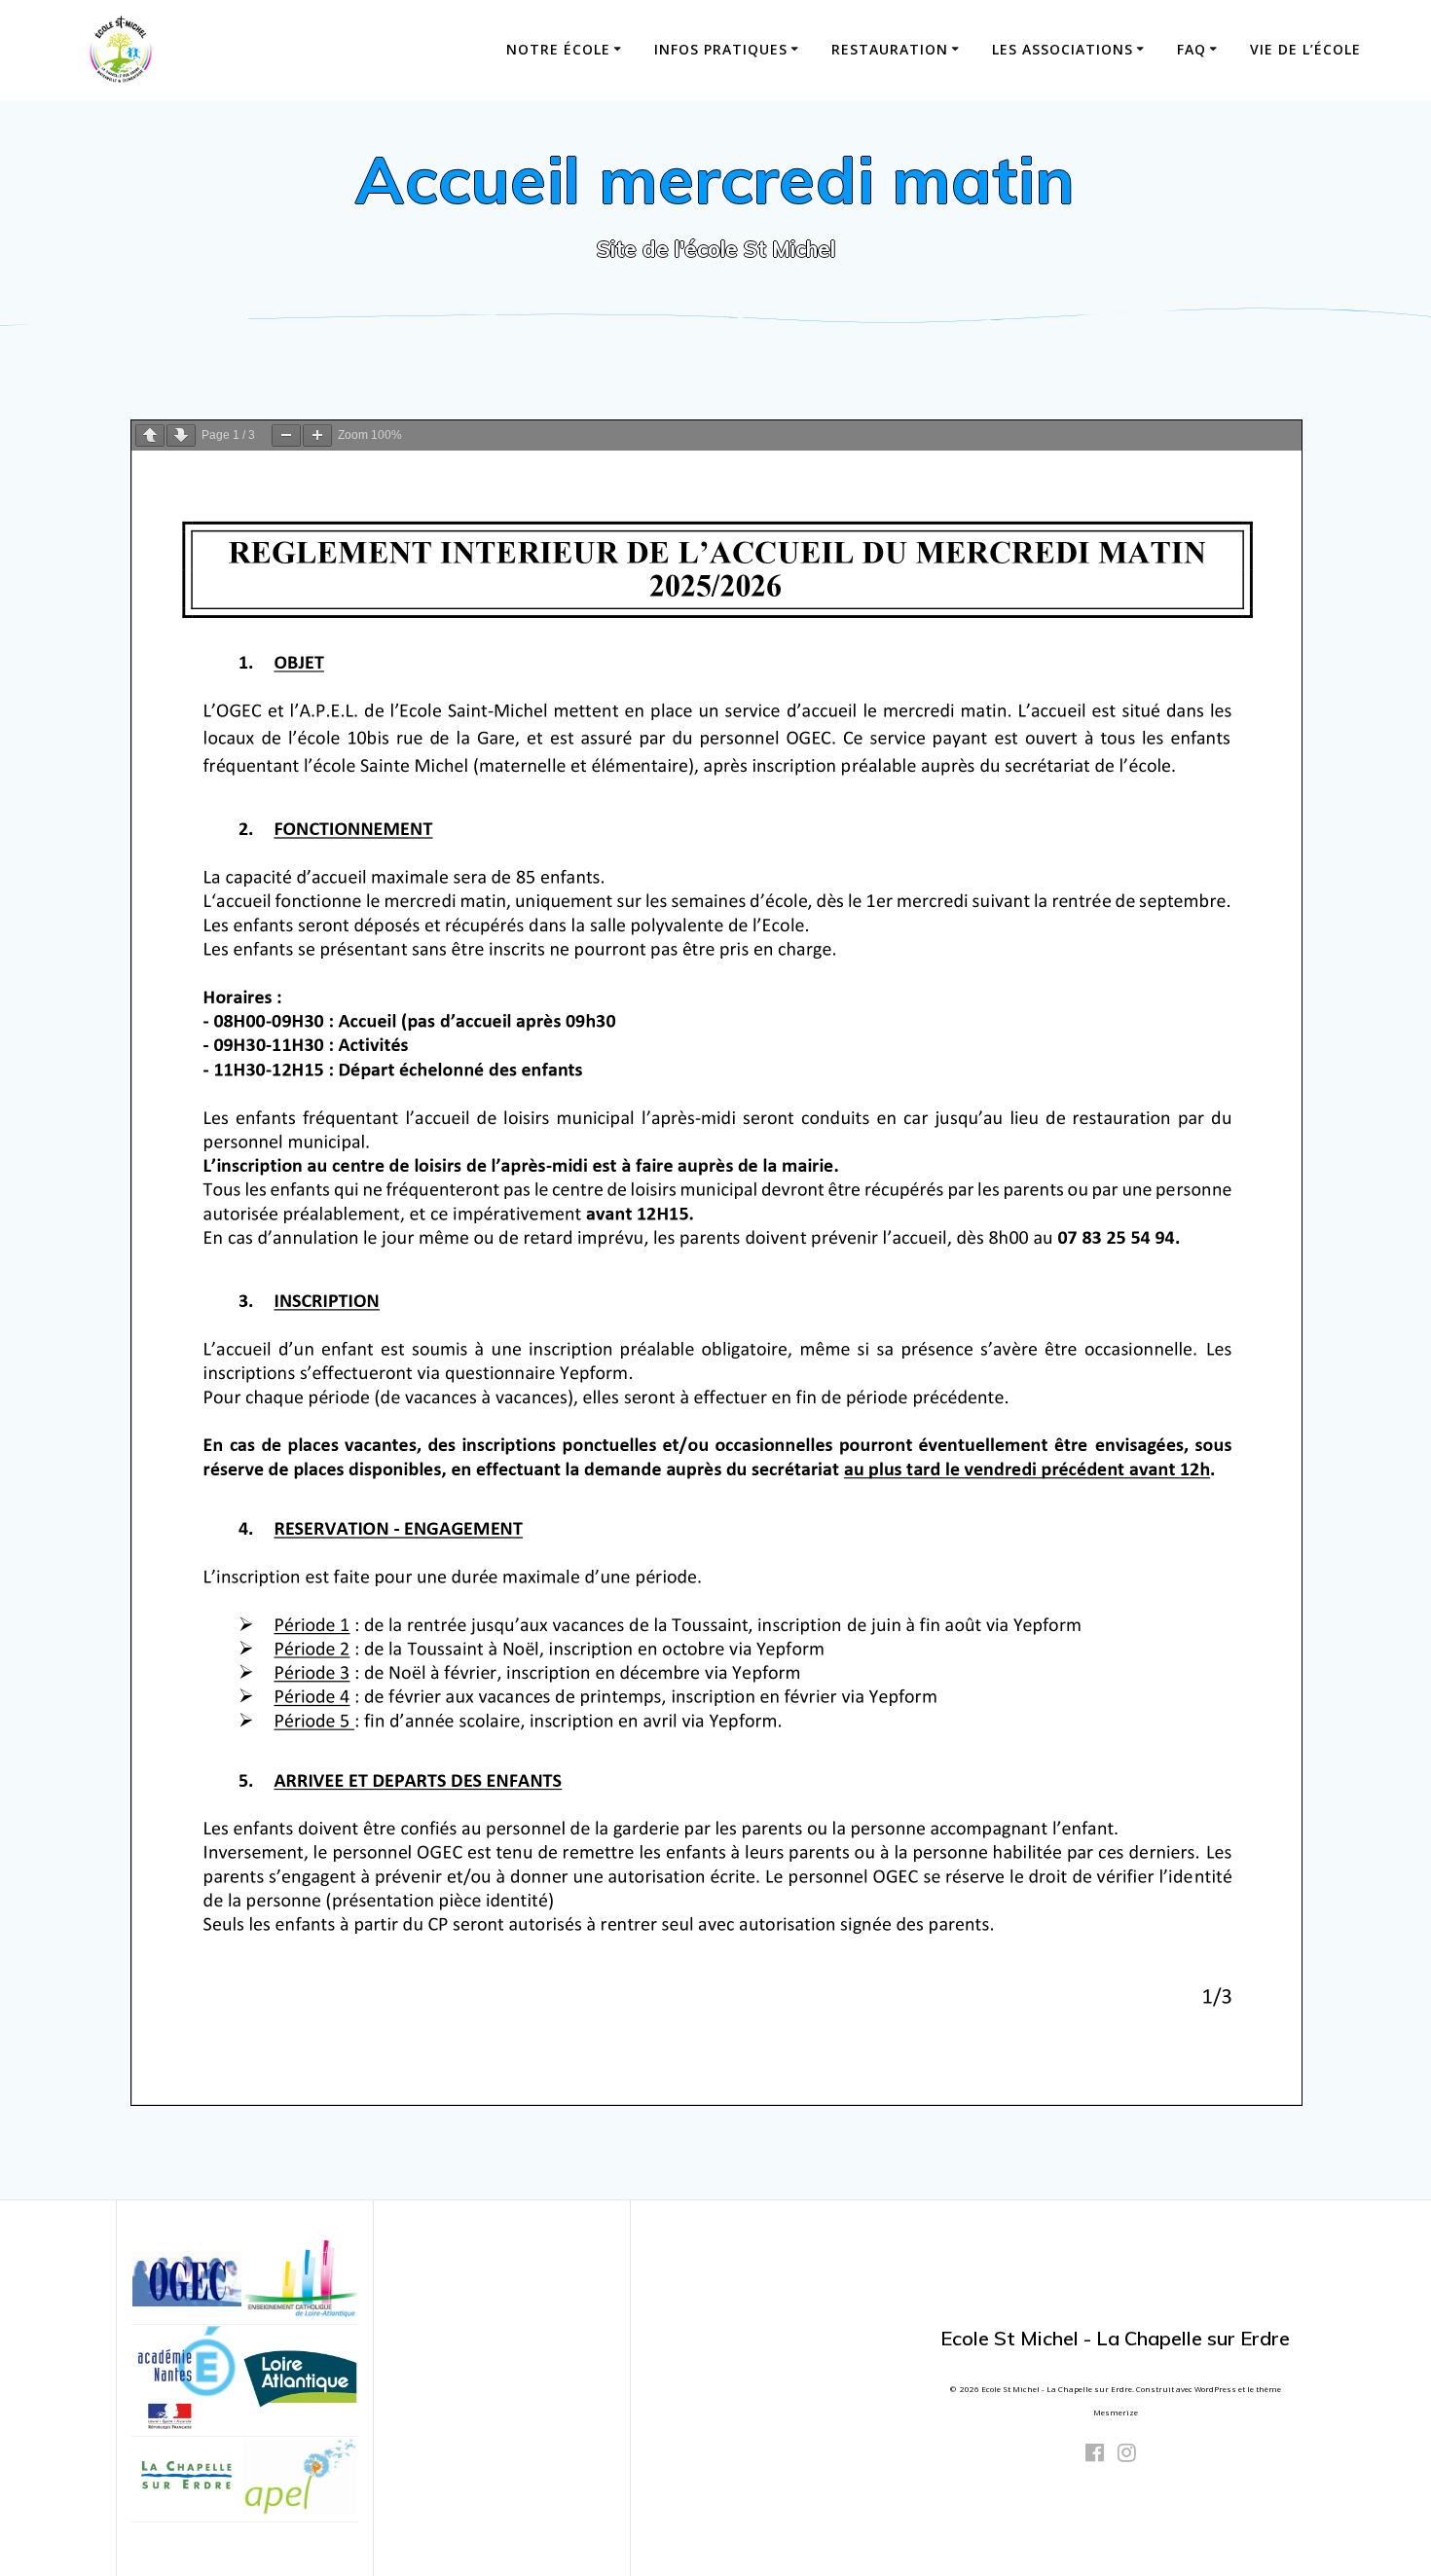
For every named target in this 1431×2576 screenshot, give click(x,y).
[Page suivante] (181, 435)
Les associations (1063, 49)
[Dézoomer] (286, 435)
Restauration (890, 49)
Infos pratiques (721, 49)
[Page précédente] (150, 435)
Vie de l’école (1305, 49)
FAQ (1192, 49)
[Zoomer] (317, 435)
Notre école (558, 49)
